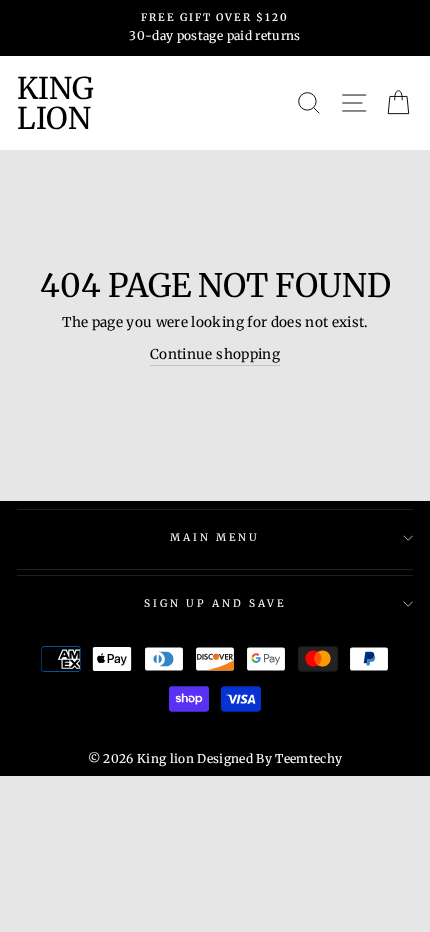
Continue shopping (215, 354)
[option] (215, 28)
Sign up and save (215, 603)
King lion (55, 103)
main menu (215, 537)
